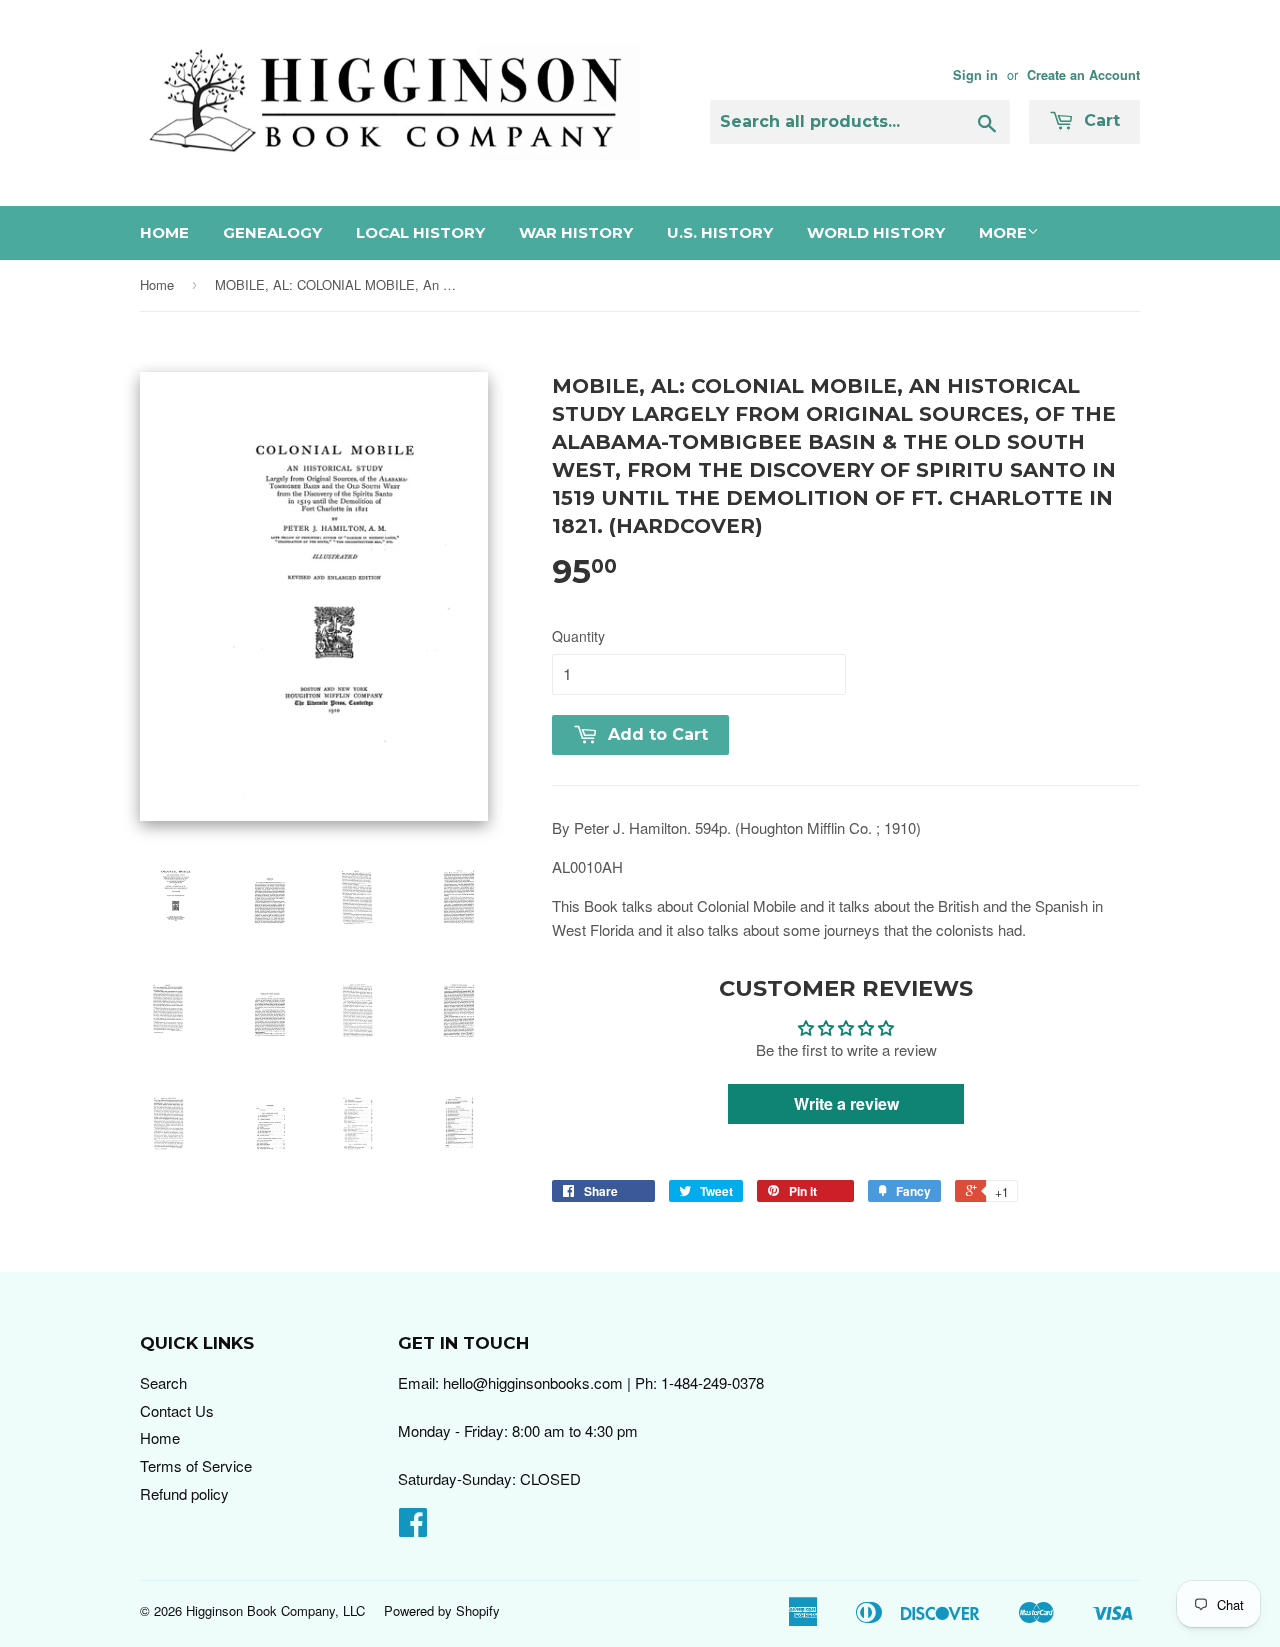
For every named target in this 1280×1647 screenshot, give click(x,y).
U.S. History (720, 232)
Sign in (975, 75)
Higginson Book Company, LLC (275, 1610)
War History (576, 232)
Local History (420, 232)
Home (164, 232)
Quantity (578, 636)
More (1003, 232)
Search (163, 1382)
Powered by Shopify (442, 1610)
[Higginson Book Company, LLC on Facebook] (413, 1527)
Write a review (846, 1103)
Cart (1099, 120)
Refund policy (184, 1493)
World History (876, 232)
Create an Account (1083, 75)
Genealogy (272, 232)
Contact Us (177, 1410)
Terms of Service (196, 1465)
